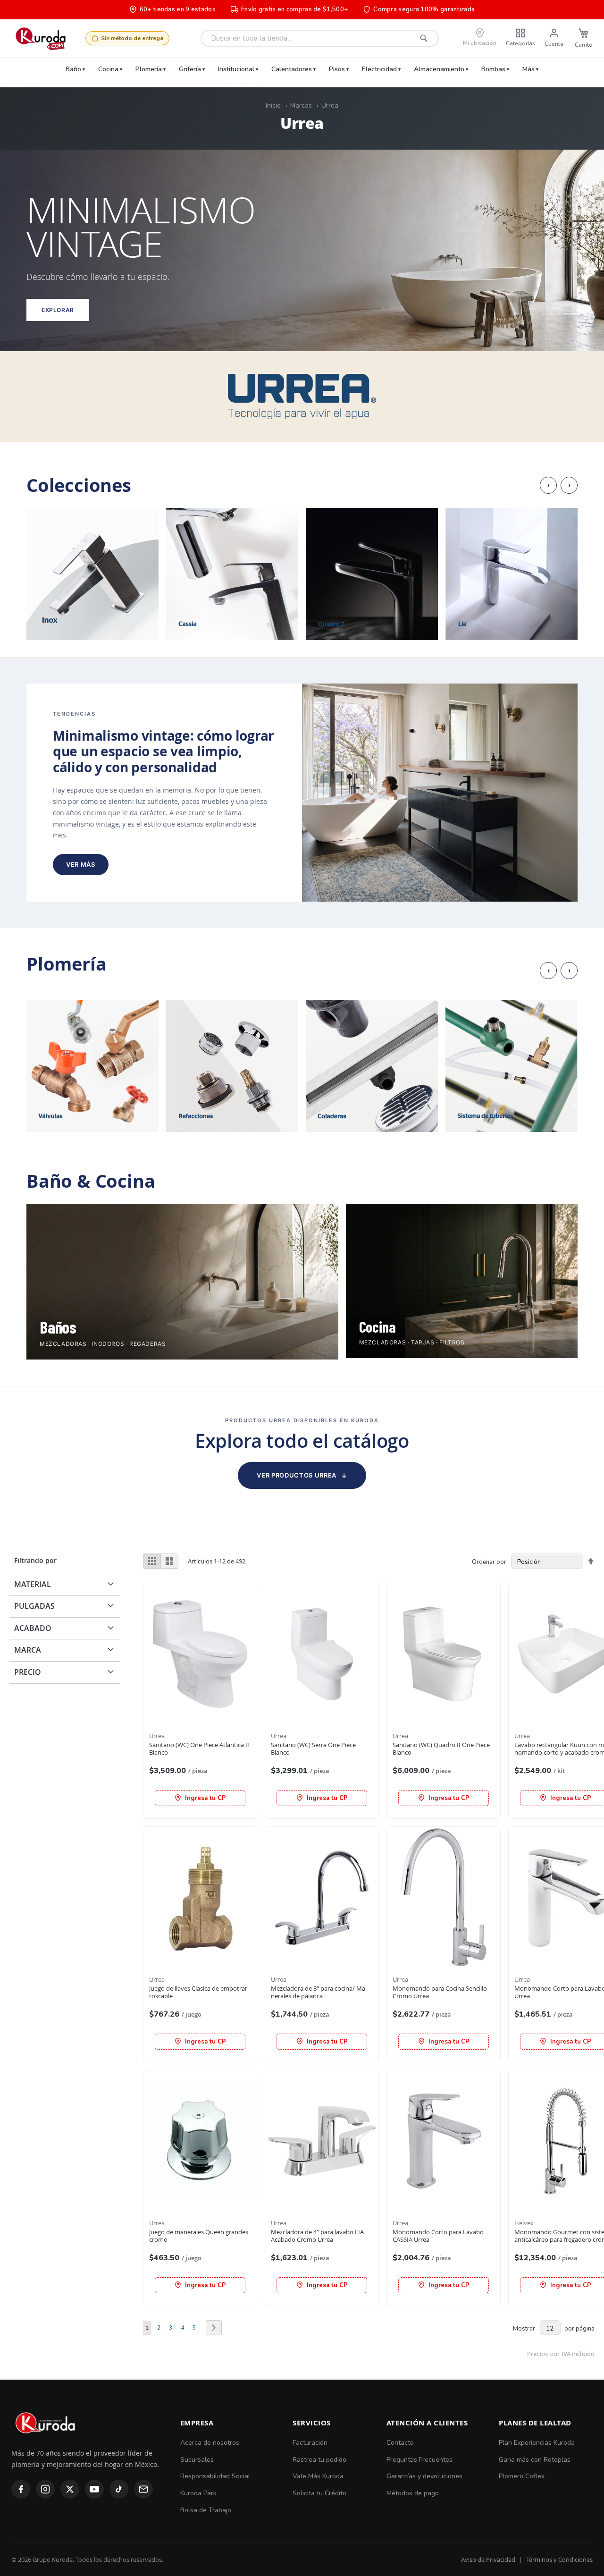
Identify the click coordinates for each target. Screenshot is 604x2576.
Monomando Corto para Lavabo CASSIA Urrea (438, 2236)
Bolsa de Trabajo (206, 2510)
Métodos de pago (413, 2493)
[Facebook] (21, 2489)
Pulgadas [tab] (34, 1606)
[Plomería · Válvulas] (92, 1066)
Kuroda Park (198, 2493)
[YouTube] (94, 2489)
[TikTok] (119, 2489)
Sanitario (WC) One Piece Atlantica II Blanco (199, 1749)
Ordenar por (489, 1562)
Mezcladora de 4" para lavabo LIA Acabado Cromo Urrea (317, 2236)
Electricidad (379, 69)
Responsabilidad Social (215, 2476)
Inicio (273, 106)
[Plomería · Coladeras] (372, 1066)
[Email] (143, 2489)
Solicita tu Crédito (319, 2493)
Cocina (108, 69)
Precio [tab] (28, 1672)
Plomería (149, 69)
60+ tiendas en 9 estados (178, 9)
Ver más (81, 864)
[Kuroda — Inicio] (46, 2441)
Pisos (337, 69)
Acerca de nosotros (210, 2443)
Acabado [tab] (33, 1628)
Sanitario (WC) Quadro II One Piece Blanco (441, 1749)
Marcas (301, 106)
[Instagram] (45, 2489)
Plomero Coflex (522, 2476)
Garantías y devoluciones (424, 2476)
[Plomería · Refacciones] (232, 1066)
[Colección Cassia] (232, 574)
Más (528, 69)
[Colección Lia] (512, 574)
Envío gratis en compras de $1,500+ (294, 9)
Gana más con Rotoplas (535, 2460)
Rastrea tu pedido (319, 2460)
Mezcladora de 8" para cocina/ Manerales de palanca (319, 1992)
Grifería (190, 69)
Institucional (236, 69)
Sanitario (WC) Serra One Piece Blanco (313, 1749)
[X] (70, 2489)
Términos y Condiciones (559, 2559)
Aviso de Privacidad (488, 2559)
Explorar (58, 310)
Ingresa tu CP (205, 1798)
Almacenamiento (439, 69)
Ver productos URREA (302, 1475)
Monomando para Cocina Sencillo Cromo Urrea (440, 1992)
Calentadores (292, 69)
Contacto (400, 2443)
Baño (73, 69)
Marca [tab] (28, 1650)
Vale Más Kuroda (318, 2476)
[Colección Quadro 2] (372, 574)
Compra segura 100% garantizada (424, 9)
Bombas (493, 69)
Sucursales (197, 2460)
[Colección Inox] (92, 574)
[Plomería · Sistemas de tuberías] (512, 1066)
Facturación (310, 2443)
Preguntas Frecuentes (419, 2460)
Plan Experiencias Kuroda (537, 2443)
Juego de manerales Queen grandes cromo (199, 2236)
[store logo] (40, 38)
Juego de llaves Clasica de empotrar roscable (198, 1992)
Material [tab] (33, 1584)
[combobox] (320, 38)
